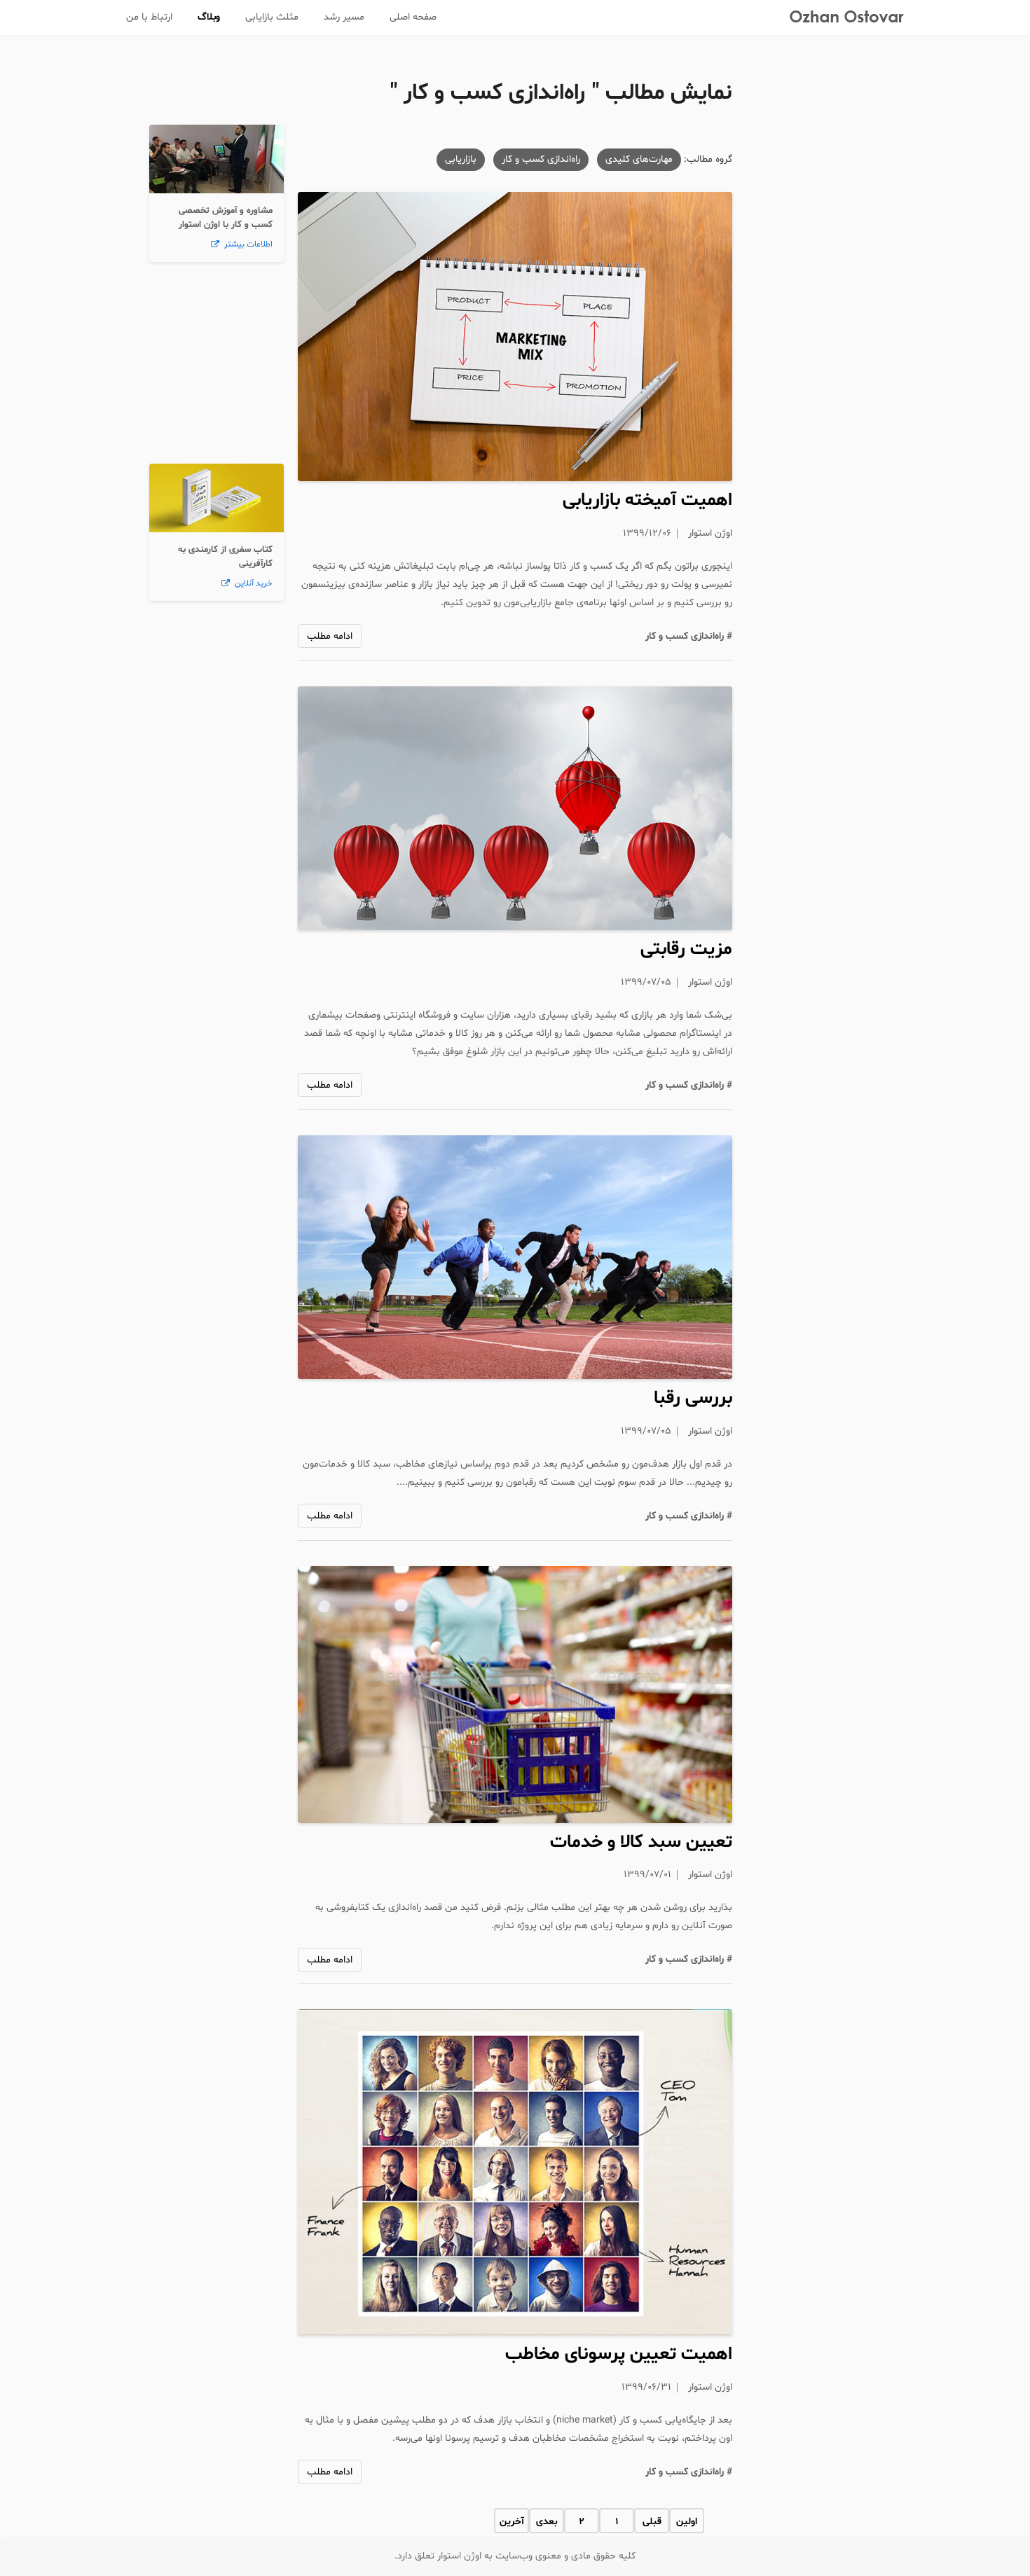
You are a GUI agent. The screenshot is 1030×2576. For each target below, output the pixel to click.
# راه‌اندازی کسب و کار (689, 636)
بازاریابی (461, 159)
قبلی (652, 2522)
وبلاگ (209, 17)
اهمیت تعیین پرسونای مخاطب (619, 2354)
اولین (687, 2522)
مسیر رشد (344, 17)
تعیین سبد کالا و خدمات (641, 1842)
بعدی (547, 2522)
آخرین (512, 2522)
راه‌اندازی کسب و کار (541, 159)
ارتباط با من (149, 17)
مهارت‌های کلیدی (639, 159)
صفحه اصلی (413, 17)
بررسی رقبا (693, 1398)
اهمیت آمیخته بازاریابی (647, 500)
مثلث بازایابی (272, 17)
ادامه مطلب (330, 636)
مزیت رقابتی (686, 949)
